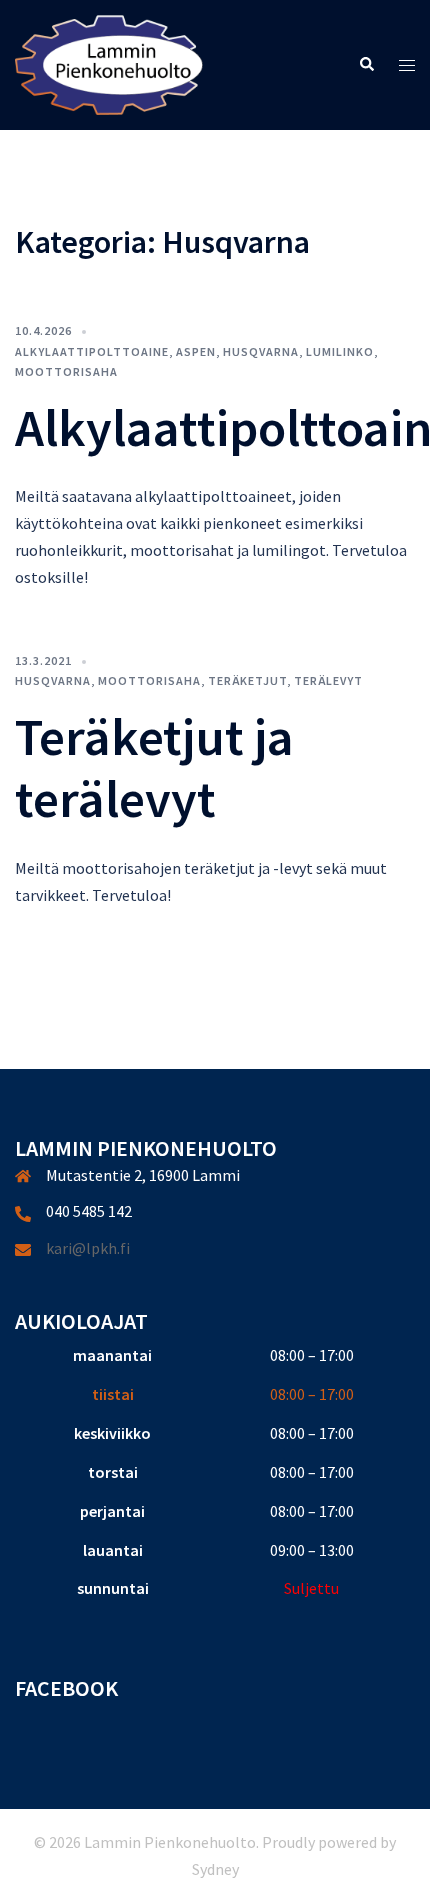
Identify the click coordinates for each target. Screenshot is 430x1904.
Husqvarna (261, 351)
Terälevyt (328, 680)
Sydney (215, 1869)
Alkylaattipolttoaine (92, 351)
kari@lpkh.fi (88, 1248)
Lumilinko (340, 351)
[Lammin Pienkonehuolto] (109, 63)
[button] (366, 65)
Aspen (196, 351)
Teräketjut (247, 680)
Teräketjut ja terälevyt (154, 767)
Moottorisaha (66, 371)
